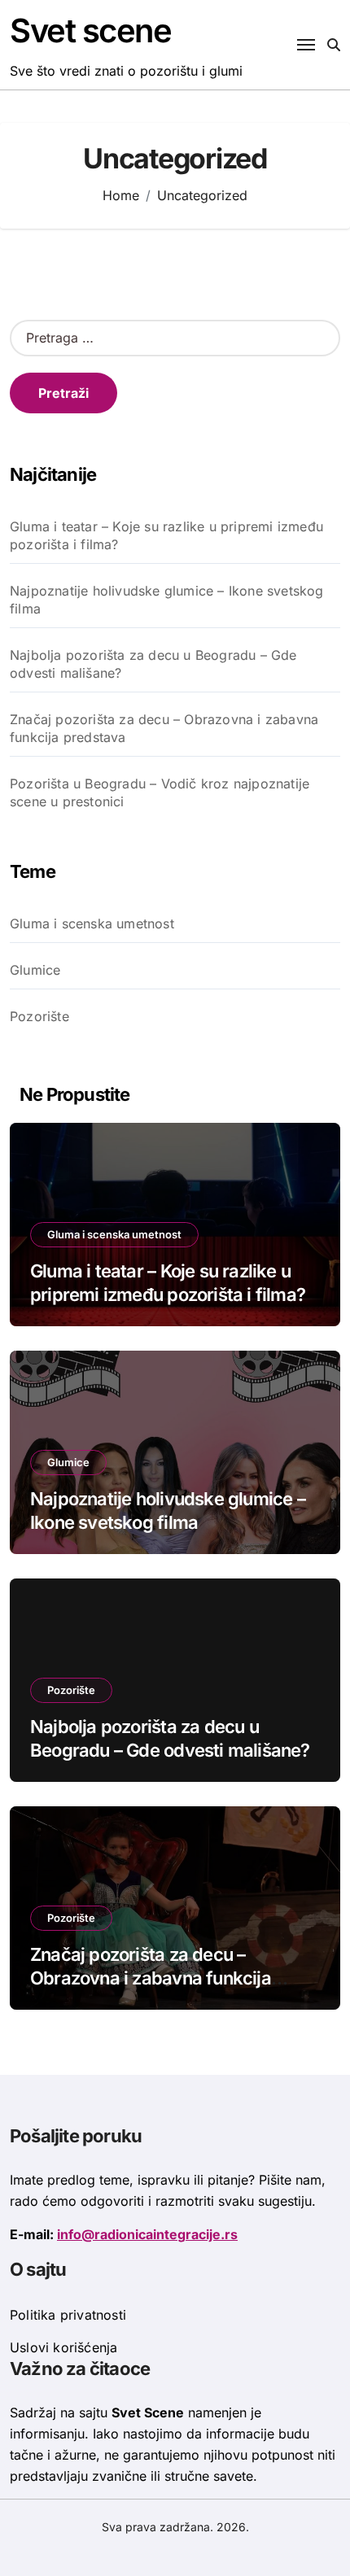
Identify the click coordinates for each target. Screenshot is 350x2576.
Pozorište (39, 1016)
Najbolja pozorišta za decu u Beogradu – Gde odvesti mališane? (153, 664)
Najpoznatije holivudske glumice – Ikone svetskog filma (167, 600)
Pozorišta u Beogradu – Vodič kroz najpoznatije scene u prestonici (160, 792)
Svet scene (91, 31)
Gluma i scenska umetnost (92, 923)
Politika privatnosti (68, 2315)
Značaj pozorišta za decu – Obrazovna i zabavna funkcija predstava (164, 728)
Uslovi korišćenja (63, 2347)
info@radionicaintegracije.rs (147, 2234)
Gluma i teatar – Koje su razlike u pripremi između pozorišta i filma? (166, 535)
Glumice (35, 970)
